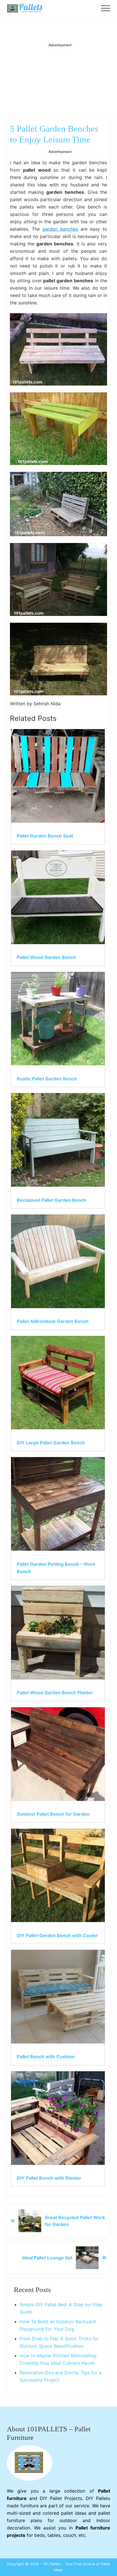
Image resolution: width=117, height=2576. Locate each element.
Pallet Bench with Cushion (46, 2057)
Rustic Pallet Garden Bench (47, 1079)
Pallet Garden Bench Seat (45, 836)
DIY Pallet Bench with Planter (49, 2178)
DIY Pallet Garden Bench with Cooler (57, 1935)
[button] (106, 8)
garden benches (60, 229)
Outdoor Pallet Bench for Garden (53, 1814)
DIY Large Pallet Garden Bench (51, 1443)
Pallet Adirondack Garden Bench (53, 1321)
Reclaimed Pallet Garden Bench (52, 1200)
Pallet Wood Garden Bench (46, 957)
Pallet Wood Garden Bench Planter (55, 1693)
